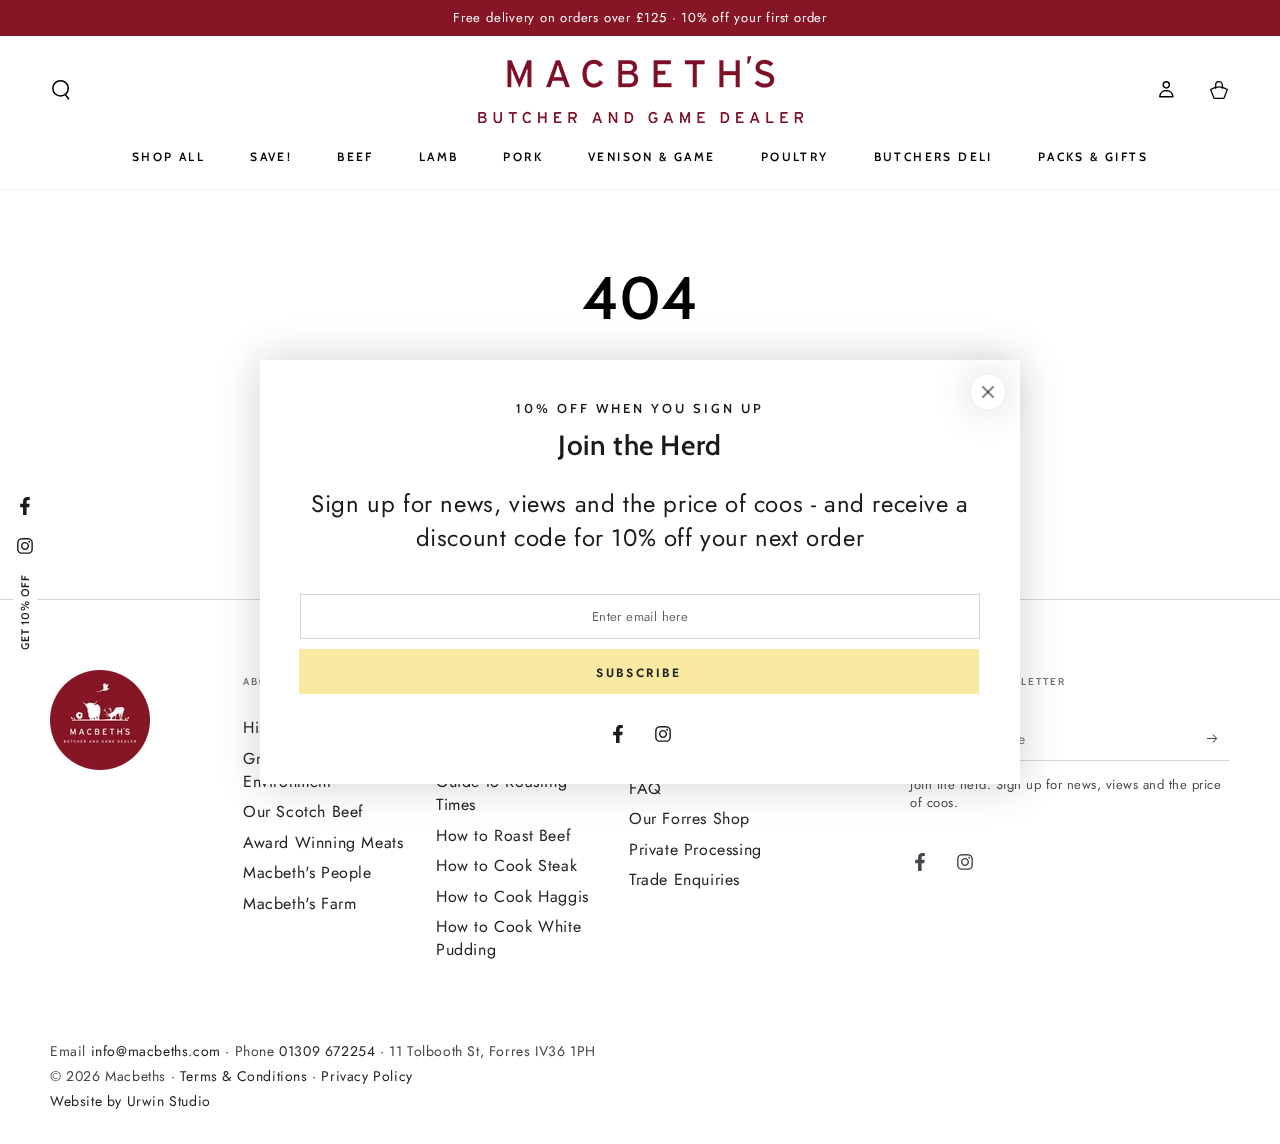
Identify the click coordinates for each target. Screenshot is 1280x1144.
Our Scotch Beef (303, 811)
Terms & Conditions (244, 1076)
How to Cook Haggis (512, 896)
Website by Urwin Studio (130, 1101)
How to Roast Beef (503, 835)
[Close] (988, 392)
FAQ (645, 788)
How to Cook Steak (506, 865)
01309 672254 (327, 1051)
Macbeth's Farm (299, 903)
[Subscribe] (1218, 738)
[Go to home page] (640, 89)
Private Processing (695, 849)
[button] (61, 90)
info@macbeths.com (156, 1051)
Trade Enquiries (684, 879)
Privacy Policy (366, 1076)
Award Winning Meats (323, 842)
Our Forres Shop (689, 818)
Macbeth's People (307, 872)
